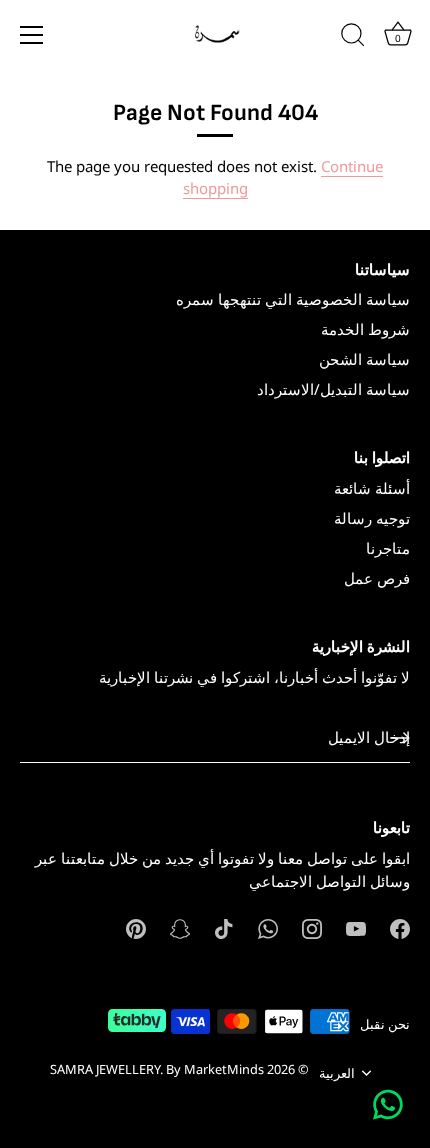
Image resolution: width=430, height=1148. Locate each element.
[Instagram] (312, 927)
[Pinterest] (136, 927)
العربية (337, 1074)
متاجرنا (388, 548)
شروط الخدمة (365, 329)
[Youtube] (356, 927)
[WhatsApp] (268, 927)
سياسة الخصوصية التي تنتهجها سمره (293, 299)
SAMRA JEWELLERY (105, 1069)
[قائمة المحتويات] (32, 35)
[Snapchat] (180, 927)
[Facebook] (400, 927)
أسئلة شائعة (372, 488)
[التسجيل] (400, 738)
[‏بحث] (353, 38)
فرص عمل (377, 578)
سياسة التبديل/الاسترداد (333, 389)
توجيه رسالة (372, 518)
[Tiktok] (224, 927)
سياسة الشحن (364, 359)
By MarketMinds (215, 1069)
